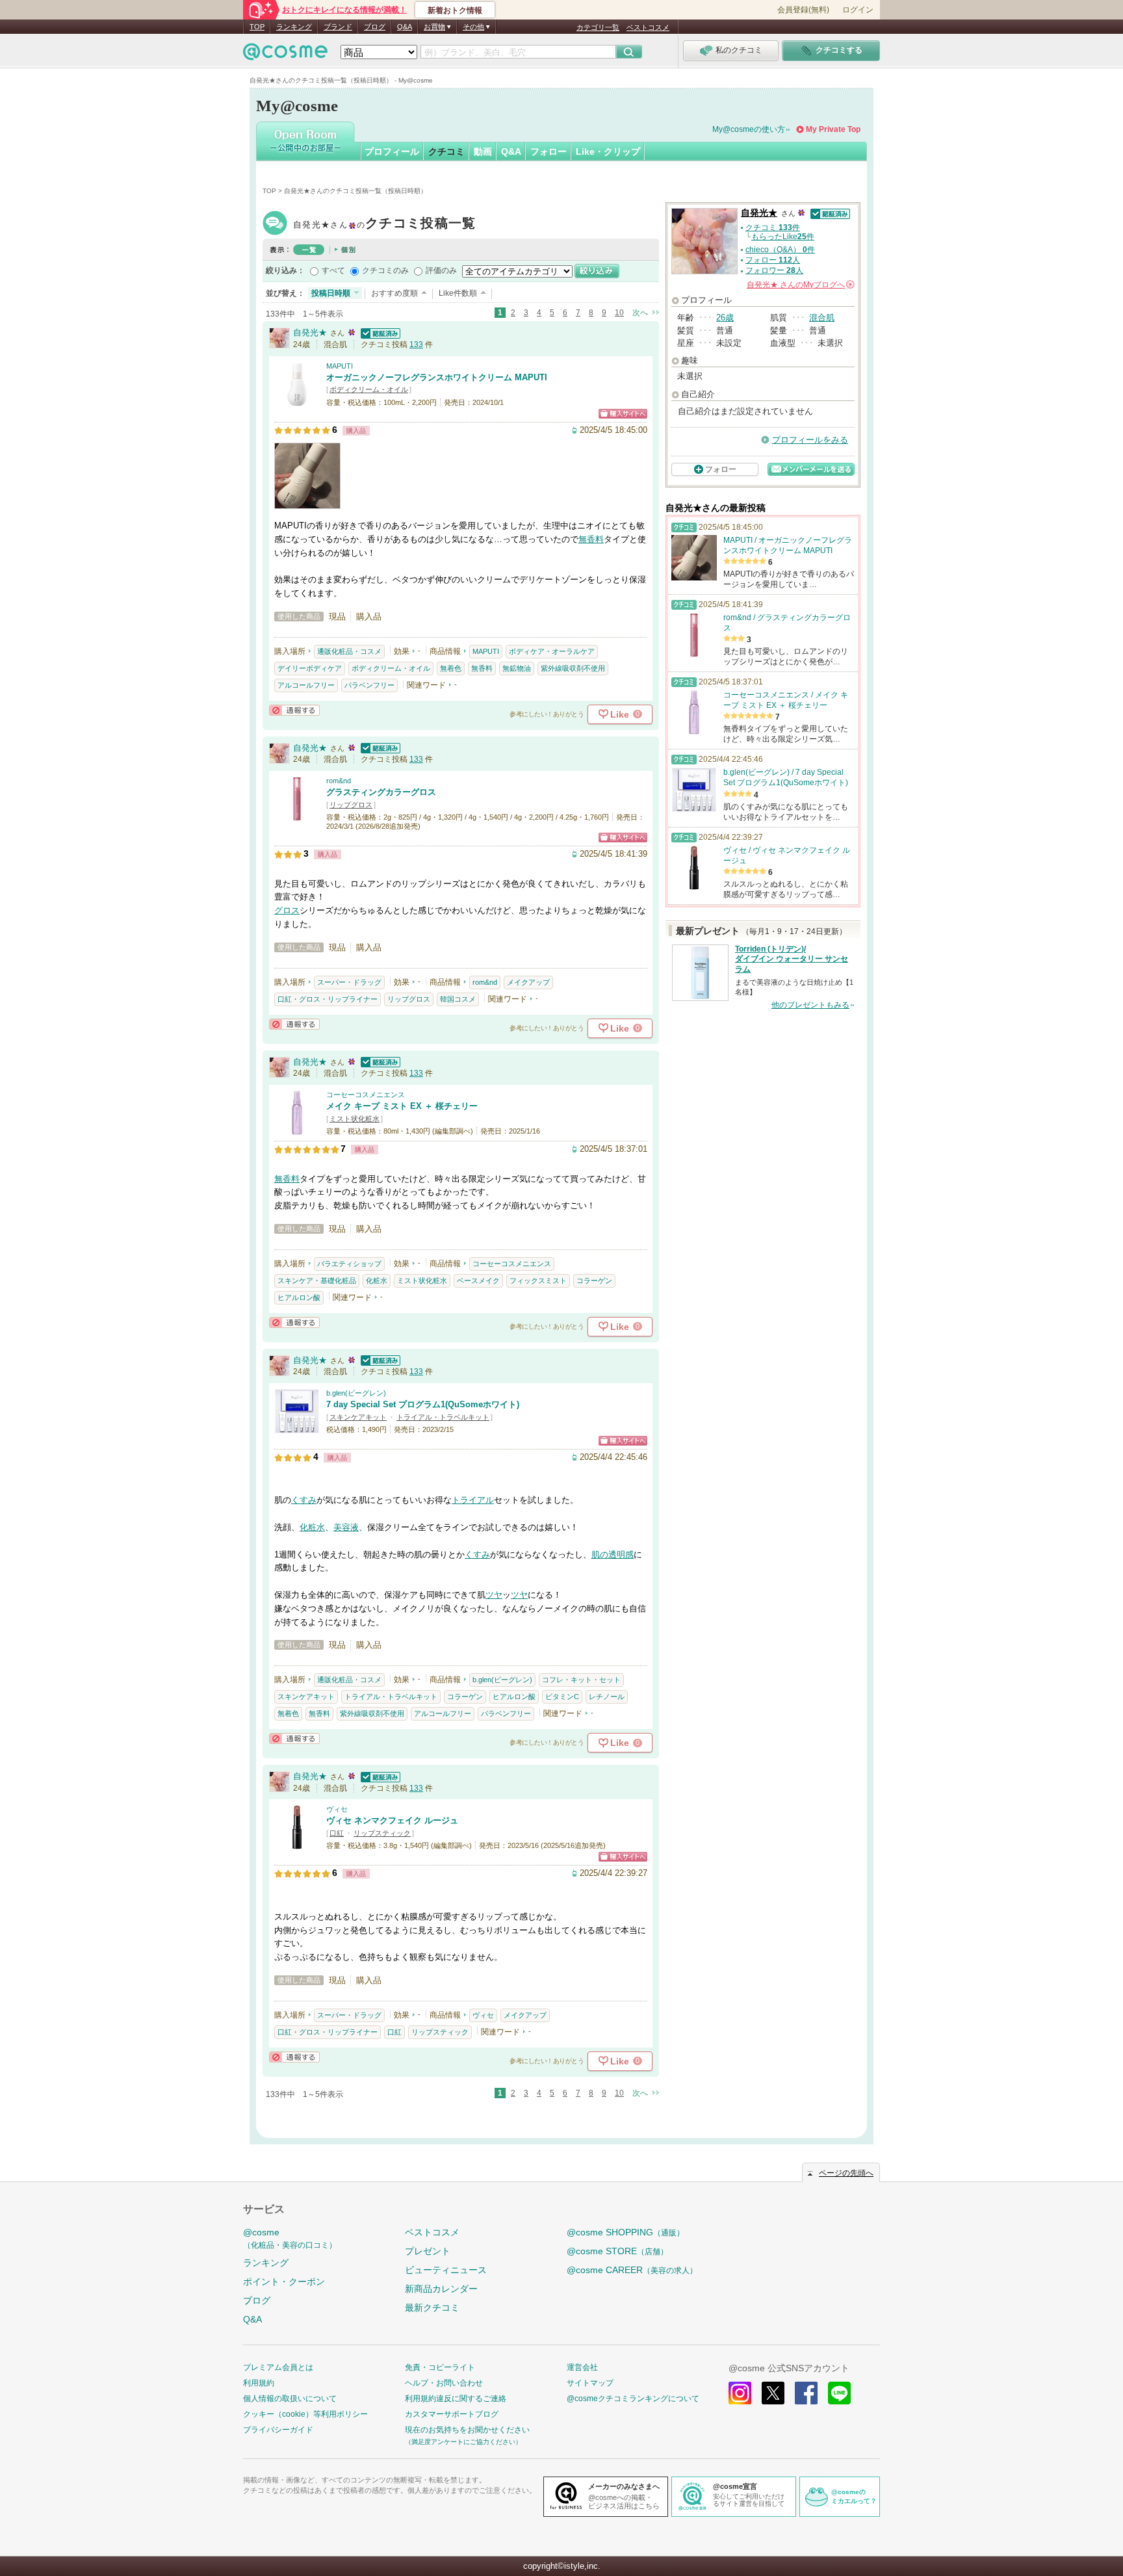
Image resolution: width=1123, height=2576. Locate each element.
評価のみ (441, 270)
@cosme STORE (617, 2251)
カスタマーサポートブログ (452, 2414)
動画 (483, 151)
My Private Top (833, 129)
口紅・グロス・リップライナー (328, 999)
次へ (640, 313)
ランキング (294, 27)
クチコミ (446, 151)
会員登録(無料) (803, 10)
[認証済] (379, 332)
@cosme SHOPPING (626, 2232)
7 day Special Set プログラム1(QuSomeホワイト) (423, 1404)
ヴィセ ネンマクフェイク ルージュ (392, 1820)
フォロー (549, 151)
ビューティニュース (446, 2270)
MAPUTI (340, 366)
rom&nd (339, 781)
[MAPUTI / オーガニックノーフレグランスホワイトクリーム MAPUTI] (297, 401)
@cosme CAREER (632, 2270)
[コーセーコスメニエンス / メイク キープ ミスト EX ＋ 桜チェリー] (297, 1129)
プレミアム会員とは (278, 2367)
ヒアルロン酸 (299, 1297)
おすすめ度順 (394, 293)
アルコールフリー (306, 685)
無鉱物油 (517, 668)
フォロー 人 (773, 260)
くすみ (304, 1500)
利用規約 (259, 2383)
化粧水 (377, 1281)
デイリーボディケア (310, 668)
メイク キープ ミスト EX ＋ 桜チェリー (402, 1106)
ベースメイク (478, 1281)
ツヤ (494, 1595)
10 (619, 313)
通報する (294, 710)
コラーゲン (594, 1281)
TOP (257, 27)
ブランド (338, 27)
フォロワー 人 (774, 270)
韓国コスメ (458, 999)
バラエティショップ (349, 1264)
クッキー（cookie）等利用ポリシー (305, 2414)
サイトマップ (590, 2383)
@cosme (290, 2238)
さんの (800, 285)
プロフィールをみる (810, 440)
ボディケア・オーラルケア (552, 651)
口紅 (337, 1833)
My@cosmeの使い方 (749, 129)
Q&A (405, 27)
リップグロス (351, 805)
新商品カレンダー (441, 2289)
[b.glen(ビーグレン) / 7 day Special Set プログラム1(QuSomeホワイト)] (297, 1428)
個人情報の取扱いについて (290, 2399)
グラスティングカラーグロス (381, 792)
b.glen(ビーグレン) (356, 1393)
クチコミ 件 (773, 228)
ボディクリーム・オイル (369, 389)
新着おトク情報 (455, 10)
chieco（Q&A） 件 (780, 250)
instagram (740, 2393)
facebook (806, 2393)
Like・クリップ (608, 151)
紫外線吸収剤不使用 (573, 668)
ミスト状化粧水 (355, 1119)
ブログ (375, 27)
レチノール (607, 1697)
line (839, 2393)
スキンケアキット (358, 1417)
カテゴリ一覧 (598, 27)
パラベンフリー (369, 685)
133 (416, 345)
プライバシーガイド (278, 2430)
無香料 (591, 539)
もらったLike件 (783, 237)
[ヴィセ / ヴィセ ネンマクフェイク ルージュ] (297, 1844)
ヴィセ (337, 1809)
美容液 (346, 1527)
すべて (333, 270)
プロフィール (392, 151)
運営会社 (582, 2367)
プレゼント (428, 2251)
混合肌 (822, 318)
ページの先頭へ (846, 2173)
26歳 (725, 318)
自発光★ (385, 225)
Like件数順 (458, 293)
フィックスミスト (538, 1281)
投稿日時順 (331, 293)
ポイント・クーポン (284, 2282)
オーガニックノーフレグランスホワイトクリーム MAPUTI (437, 377)
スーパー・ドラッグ (349, 982)
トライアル (473, 1500)
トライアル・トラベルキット (443, 1417)
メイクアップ (528, 982)
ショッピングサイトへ (623, 414)
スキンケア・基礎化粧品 (317, 1281)
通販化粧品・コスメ (349, 651)
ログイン (858, 10)
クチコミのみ (385, 270)
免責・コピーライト (440, 2367)
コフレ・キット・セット (581, 1680)
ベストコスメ (648, 27)
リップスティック (382, 1833)
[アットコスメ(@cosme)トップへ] (285, 55)
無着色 (451, 668)
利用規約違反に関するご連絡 (456, 2399)
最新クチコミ (432, 2308)
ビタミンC (562, 1697)
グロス (287, 910)
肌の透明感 (613, 1555)
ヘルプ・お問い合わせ (444, 2383)
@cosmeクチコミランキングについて (633, 2399)
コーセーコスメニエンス (366, 1095)
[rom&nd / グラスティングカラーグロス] (297, 815)
